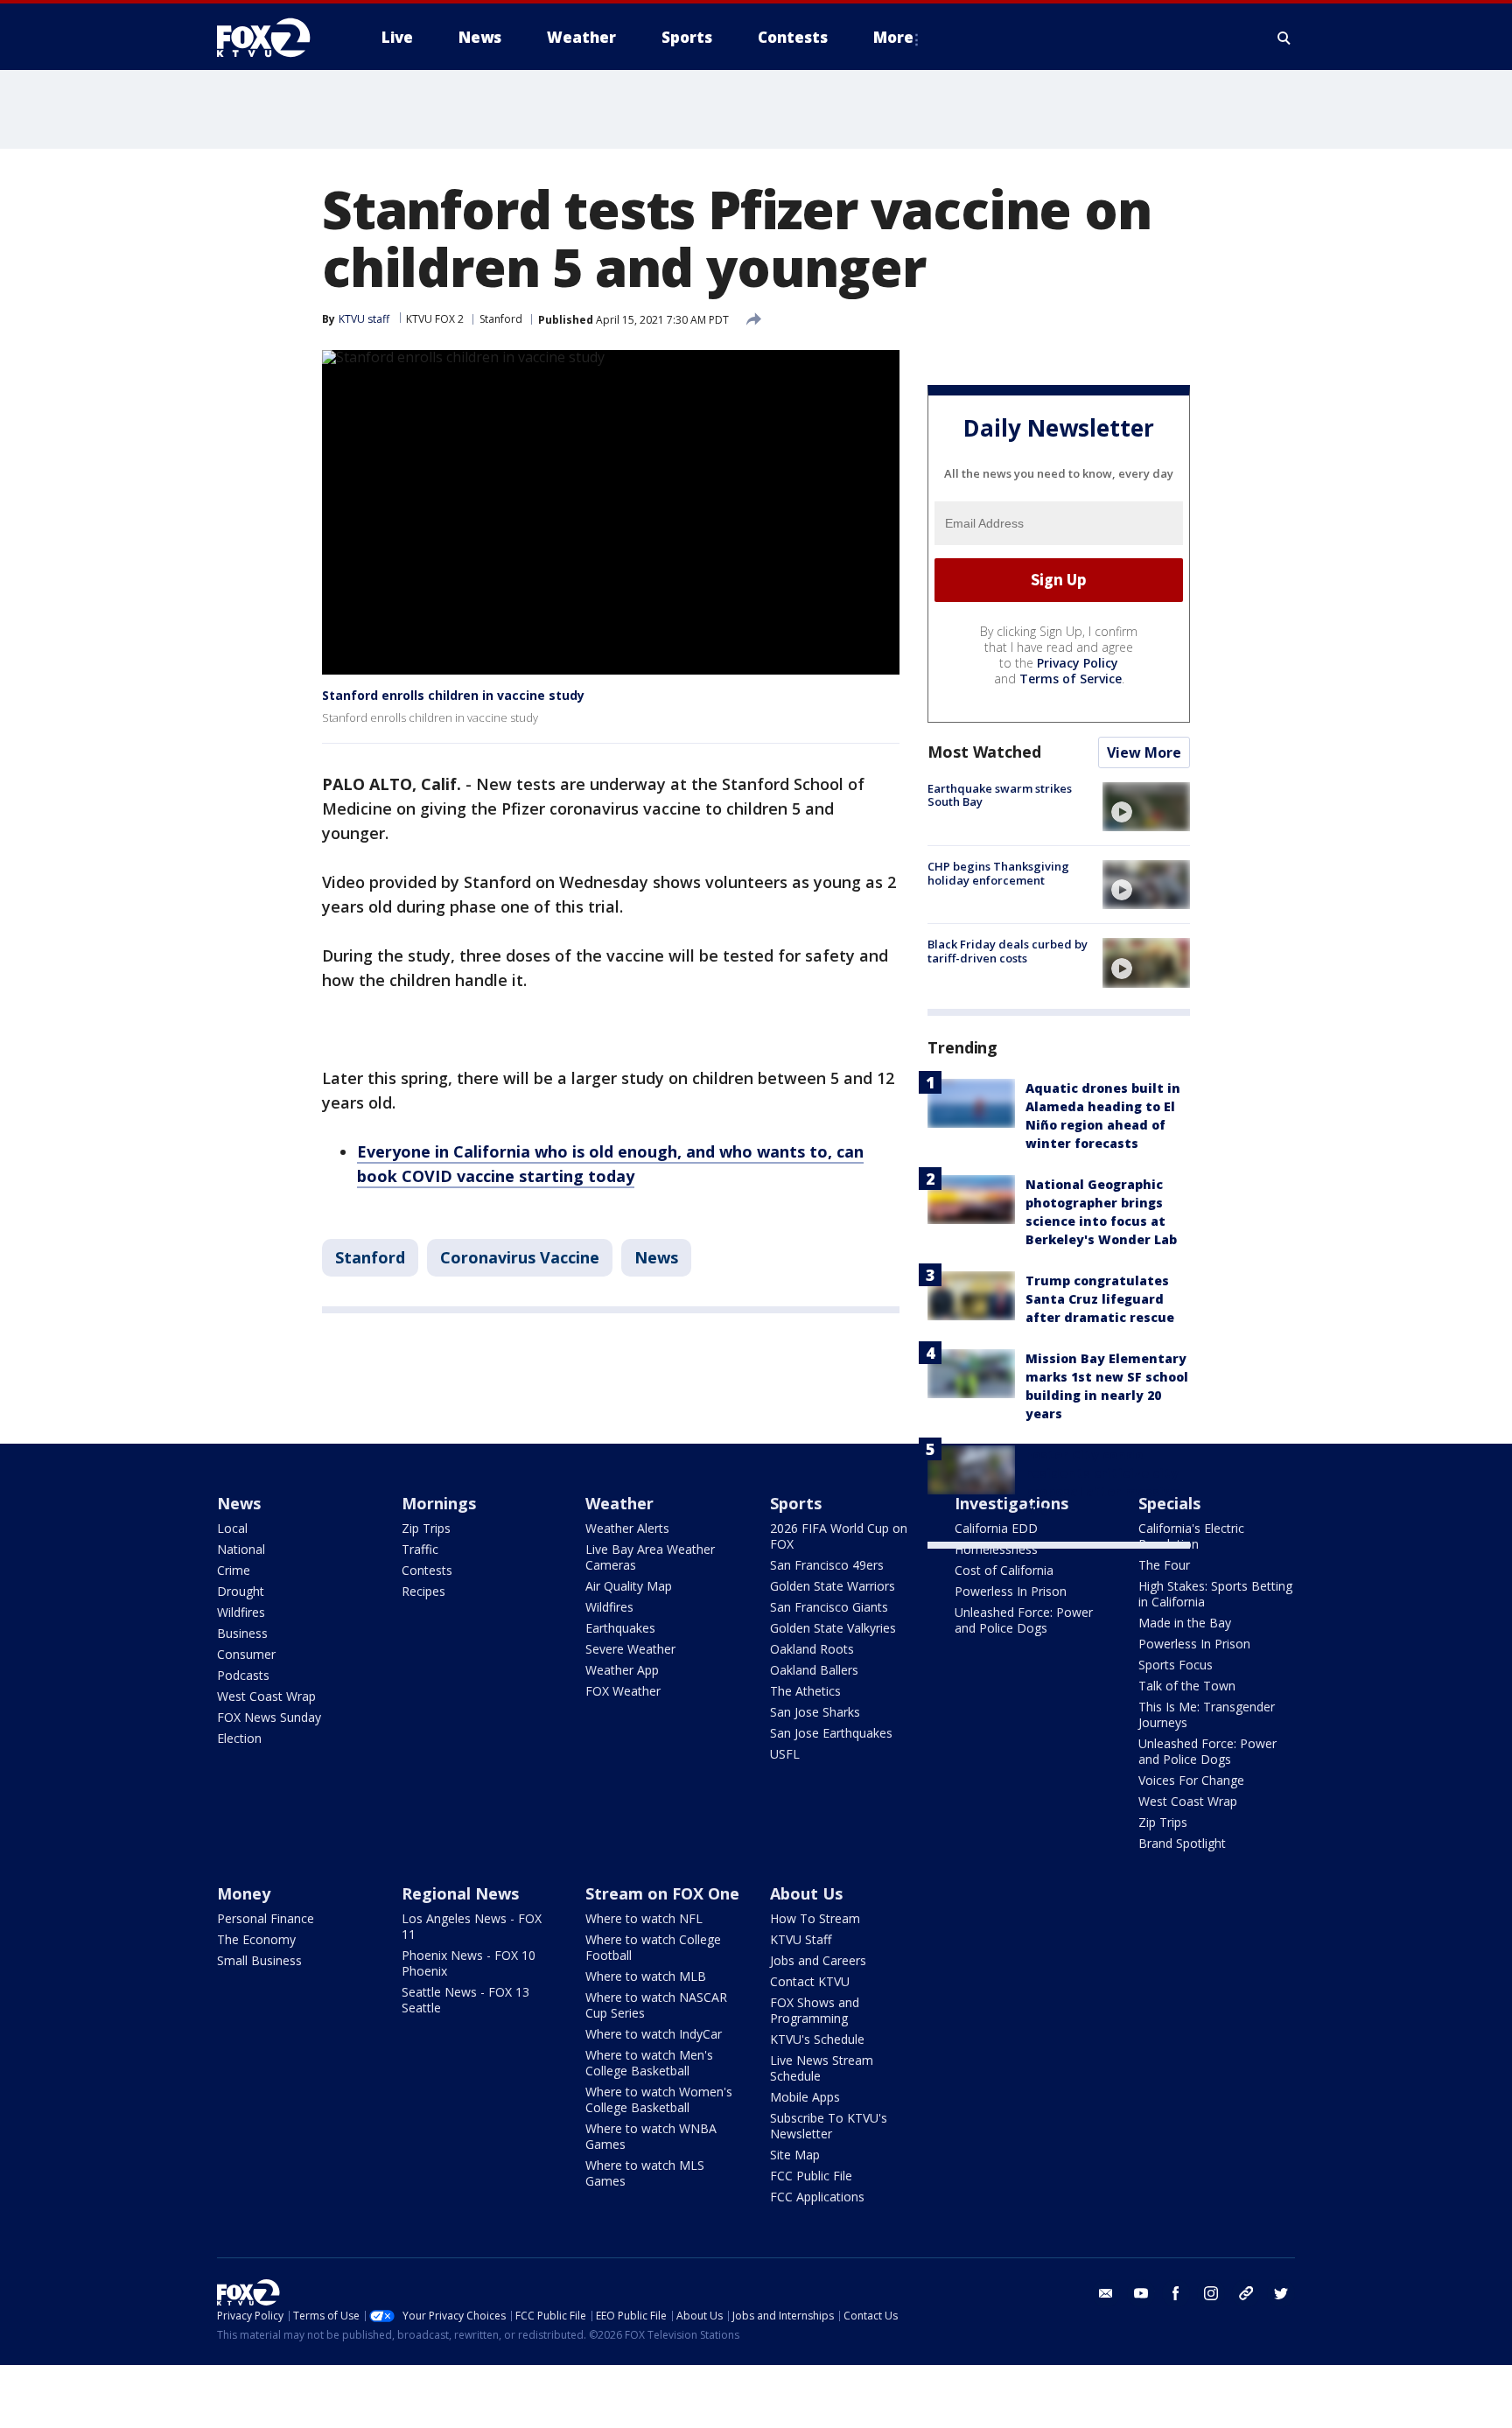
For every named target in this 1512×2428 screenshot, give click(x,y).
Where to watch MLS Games (645, 2173)
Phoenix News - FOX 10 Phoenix (469, 1963)
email (1106, 2293)
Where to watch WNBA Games (651, 2136)
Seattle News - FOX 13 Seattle (465, 2000)
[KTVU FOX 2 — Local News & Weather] (275, 38)
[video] (1146, 807)
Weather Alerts (627, 1528)
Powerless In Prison (1011, 1591)
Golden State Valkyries (833, 1628)
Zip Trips (426, 1528)
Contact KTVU (810, 1981)
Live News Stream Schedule (822, 2068)
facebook (1176, 2293)
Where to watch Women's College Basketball (659, 2099)
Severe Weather (630, 1649)
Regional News (460, 1893)
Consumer (246, 1654)
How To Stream (815, 1918)
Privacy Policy (1078, 663)
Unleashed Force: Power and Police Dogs (1024, 1620)
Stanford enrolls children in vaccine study (453, 695)
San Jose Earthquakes (831, 1733)
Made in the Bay (1185, 1623)
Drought (241, 1591)
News (656, 1257)
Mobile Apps (805, 2097)
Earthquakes (620, 1628)
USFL (785, 1754)
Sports (796, 1503)
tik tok (1246, 2293)
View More (1144, 752)
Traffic (420, 1549)
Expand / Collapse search (1284, 38)
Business (242, 1633)
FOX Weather (623, 1691)
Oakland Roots (812, 1649)
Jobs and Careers (818, 1960)
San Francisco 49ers (827, 1565)
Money (244, 1893)
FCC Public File (811, 2176)
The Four (1164, 1565)
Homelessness (996, 1549)
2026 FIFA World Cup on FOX (839, 1536)
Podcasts (243, 1675)
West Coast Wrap (266, 1696)
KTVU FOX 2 (435, 319)
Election (239, 1738)
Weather (619, 1503)
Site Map (795, 2155)
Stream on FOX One (662, 1893)
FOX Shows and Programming (815, 2010)
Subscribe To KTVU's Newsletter (829, 2126)
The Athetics (805, 1691)
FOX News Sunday (269, 1717)
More (893, 37)
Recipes (423, 1591)
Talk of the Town (1187, 1686)
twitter (1281, 2293)
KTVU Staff (801, 1939)
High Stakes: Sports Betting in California (1215, 1594)
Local (232, 1528)
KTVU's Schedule (817, 2039)
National (241, 1549)
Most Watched (984, 752)
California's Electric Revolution (1191, 1536)
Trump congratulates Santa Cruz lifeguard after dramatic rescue (1100, 1299)
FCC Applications (817, 2197)
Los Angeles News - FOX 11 (472, 1926)
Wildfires (241, 1612)
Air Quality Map (629, 1586)
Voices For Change (1191, 1780)
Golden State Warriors (833, 1586)
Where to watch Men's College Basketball (649, 2063)
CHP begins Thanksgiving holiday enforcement (998, 873)
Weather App (622, 1670)
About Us (806, 1893)
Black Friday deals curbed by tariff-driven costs (1008, 951)
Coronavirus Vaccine (520, 1257)
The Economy (256, 1939)
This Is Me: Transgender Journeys (1207, 1714)
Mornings (439, 1503)
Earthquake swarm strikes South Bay (1000, 795)
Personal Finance (266, 1918)
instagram (1211, 2293)
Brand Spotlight (1182, 1843)
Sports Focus (1176, 1665)
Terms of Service (1071, 679)
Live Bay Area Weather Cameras (650, 1557)
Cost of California (1004, 1570)
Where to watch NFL (644, 1918)
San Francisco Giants (829, 1607)
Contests (427, 1570)
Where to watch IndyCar (654, 2034)
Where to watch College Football (653, 1947)
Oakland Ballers (814, 1670)
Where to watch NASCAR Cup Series (656, 2005)
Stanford (501, 319)
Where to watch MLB (646, 1976)
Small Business (259, 1960)
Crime (234, 1570)
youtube (1141, 2293)
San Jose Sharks (815, 1712)
